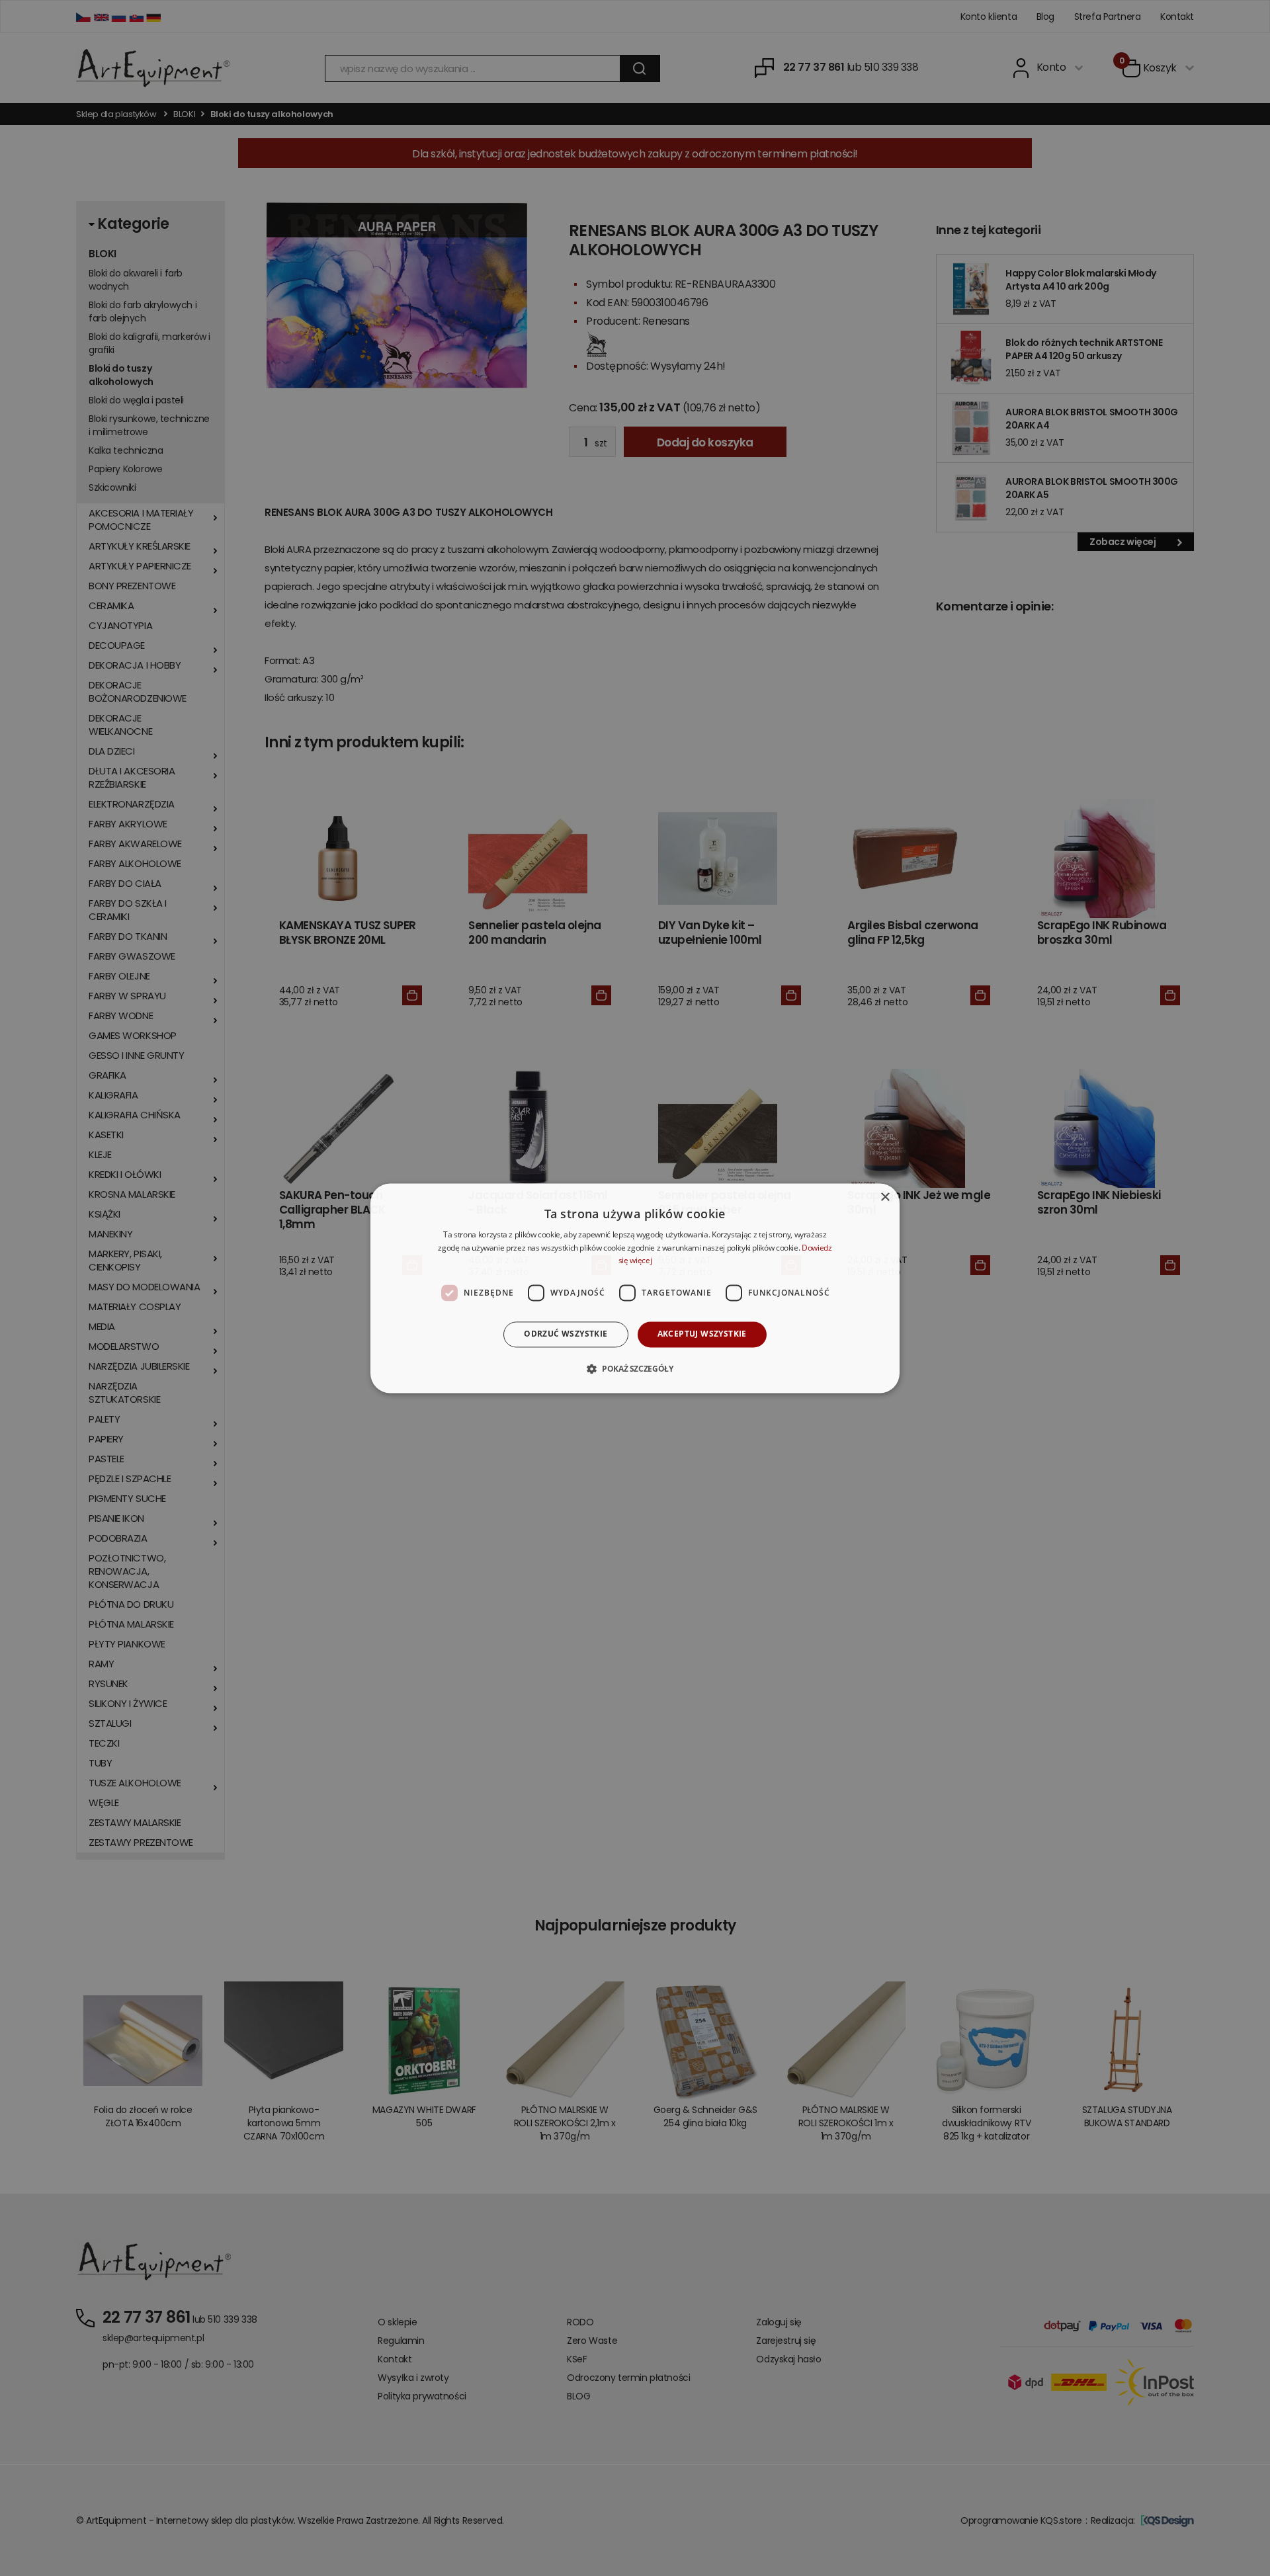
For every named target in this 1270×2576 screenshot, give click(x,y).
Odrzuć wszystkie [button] (566, 1334)
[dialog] (635, 1288)
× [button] (885, 1197)
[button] (635, 1368)
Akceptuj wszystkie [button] (702, 1334)
